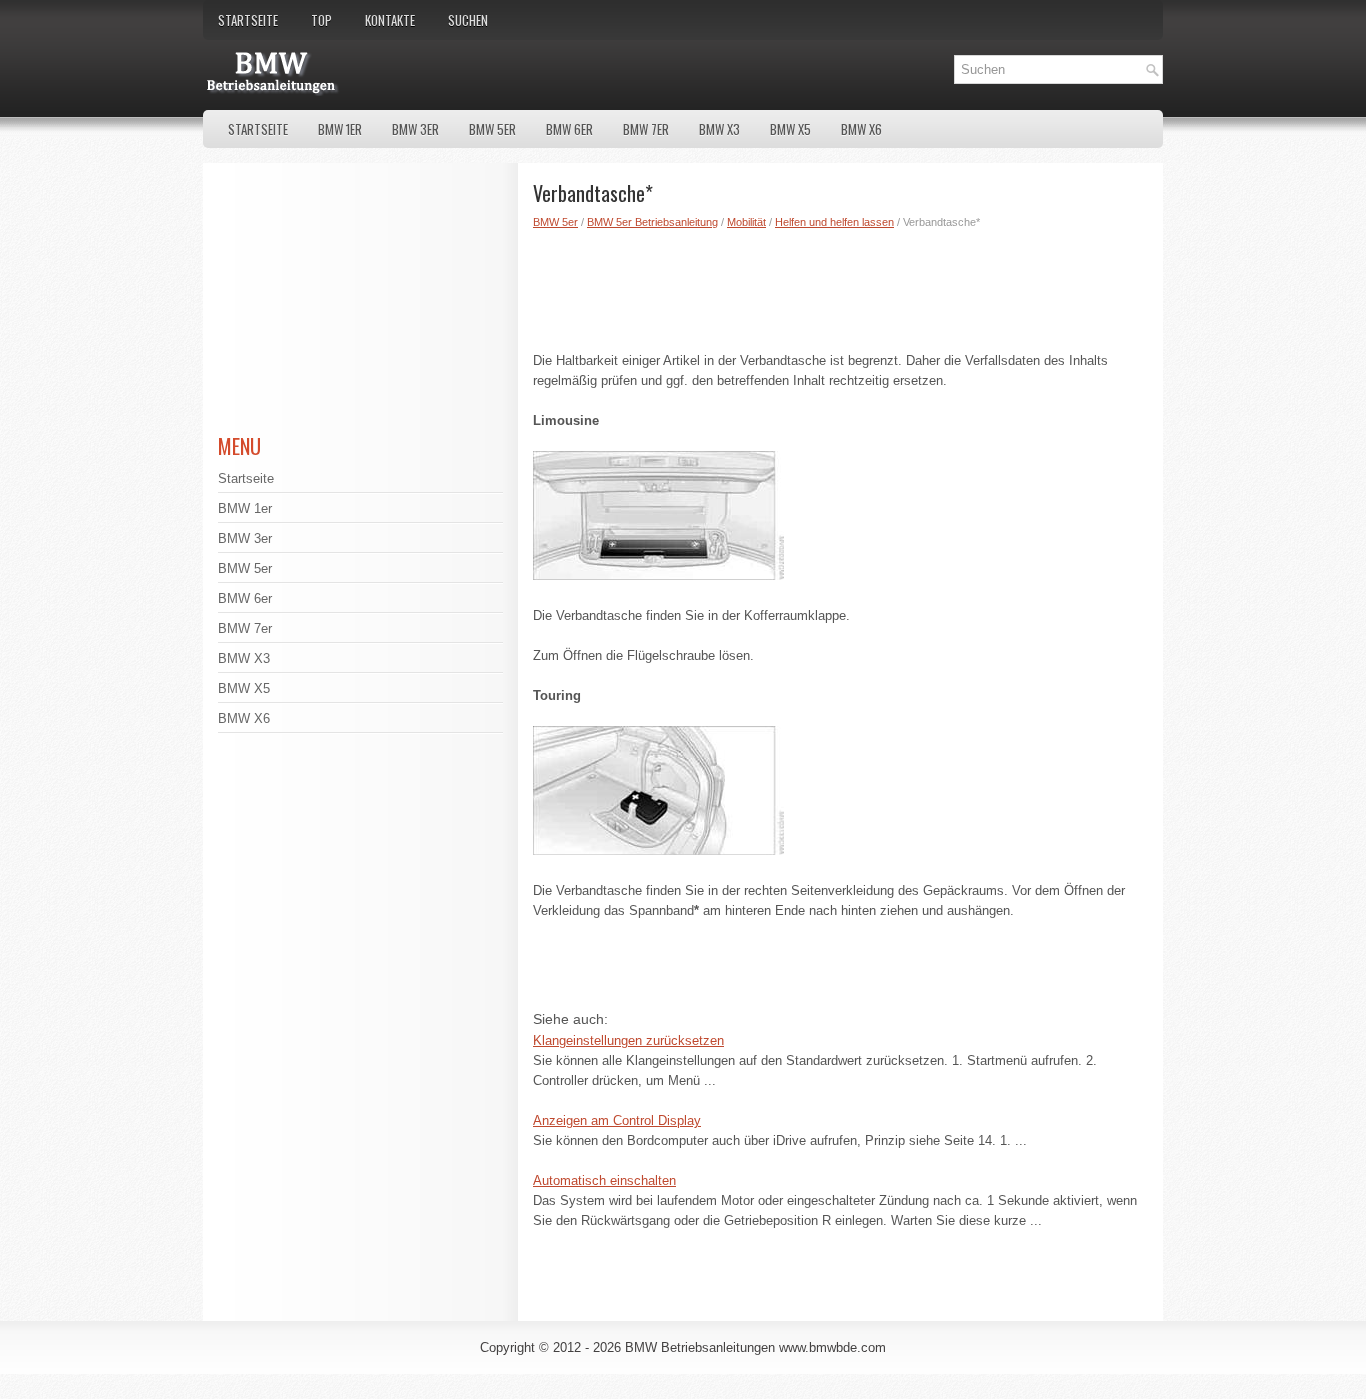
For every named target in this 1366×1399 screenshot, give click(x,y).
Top (321, 20)
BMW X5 (790, 129)
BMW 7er (646, 129)
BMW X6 (861, 129)
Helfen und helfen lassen (834, 222)
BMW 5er (492, 129)
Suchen (468, 20)
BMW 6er (569, 129)
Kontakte (390, 20)
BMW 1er (340, 129)
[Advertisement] (840, 286)
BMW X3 (719, 129)
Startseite (248, 20)
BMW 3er (415, 129)
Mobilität (746, 222)
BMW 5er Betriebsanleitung (652, 222)
